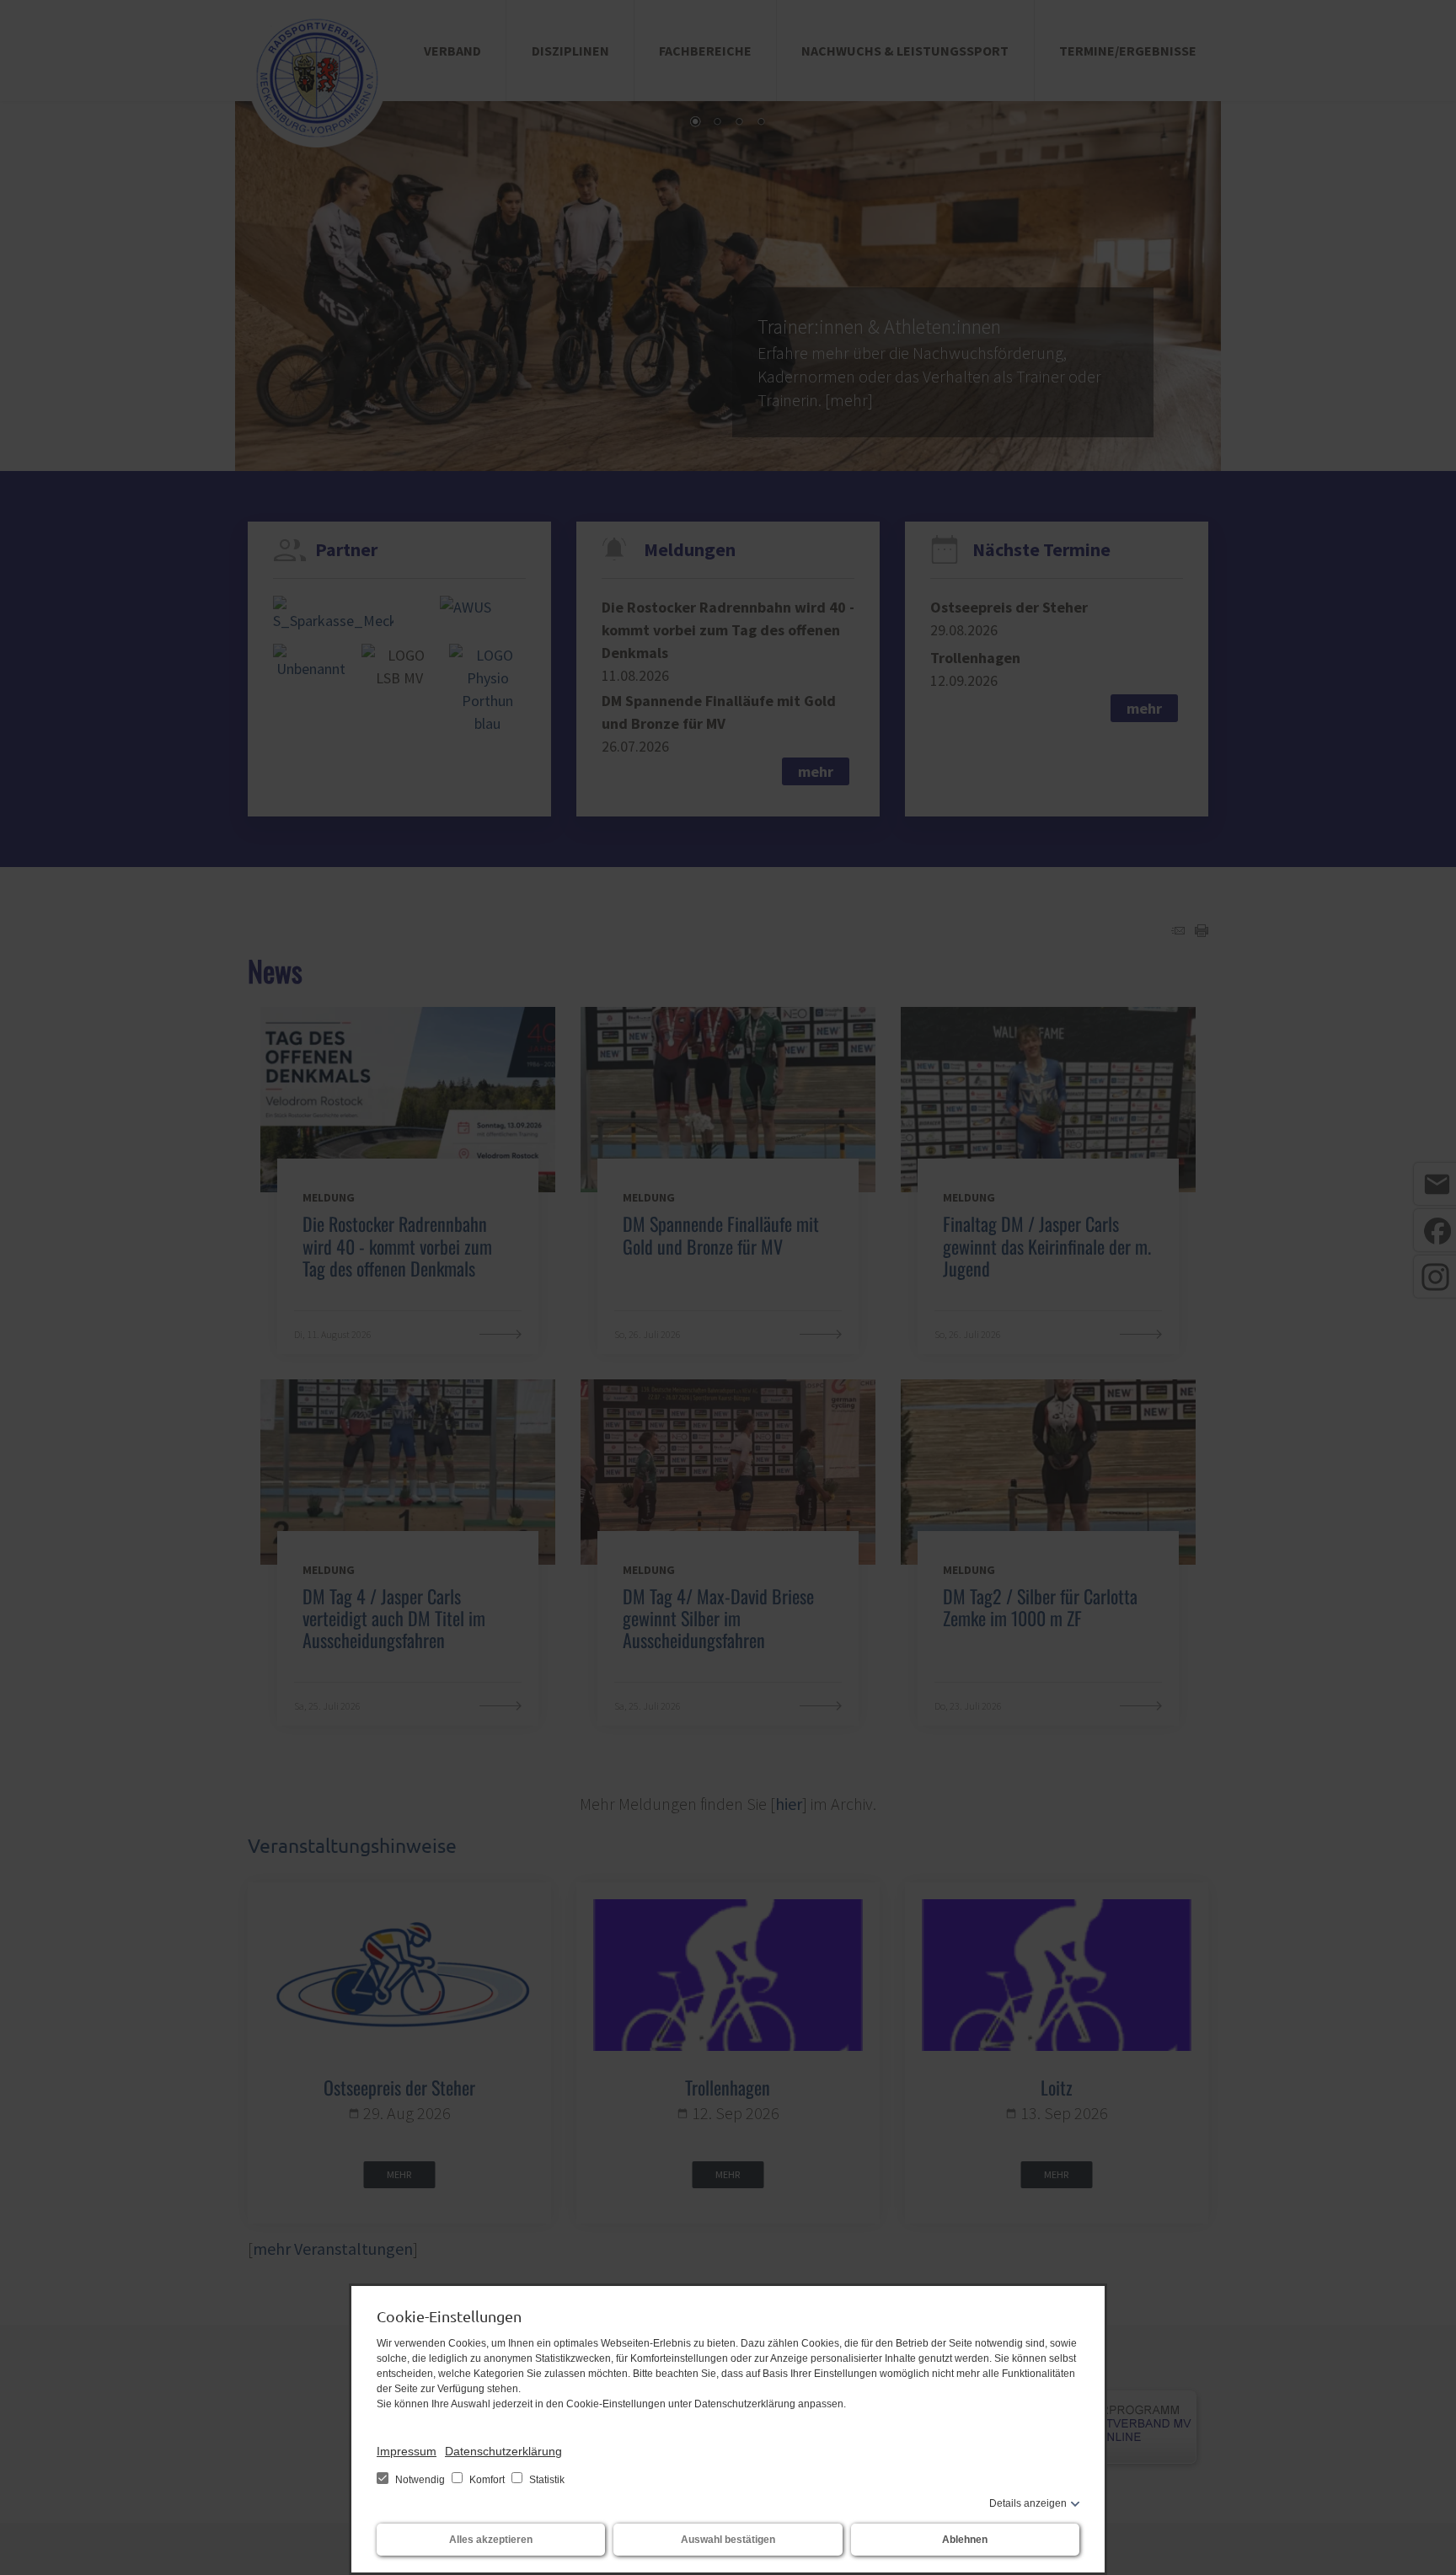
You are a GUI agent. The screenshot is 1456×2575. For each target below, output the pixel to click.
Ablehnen (965, 2540)
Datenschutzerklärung (503, 2451)
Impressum (407, 2451)
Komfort (487, 2480)
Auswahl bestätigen (728, 2540)
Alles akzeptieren (491, 2540)
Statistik (546, 2480)
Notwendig (420, 2480)
